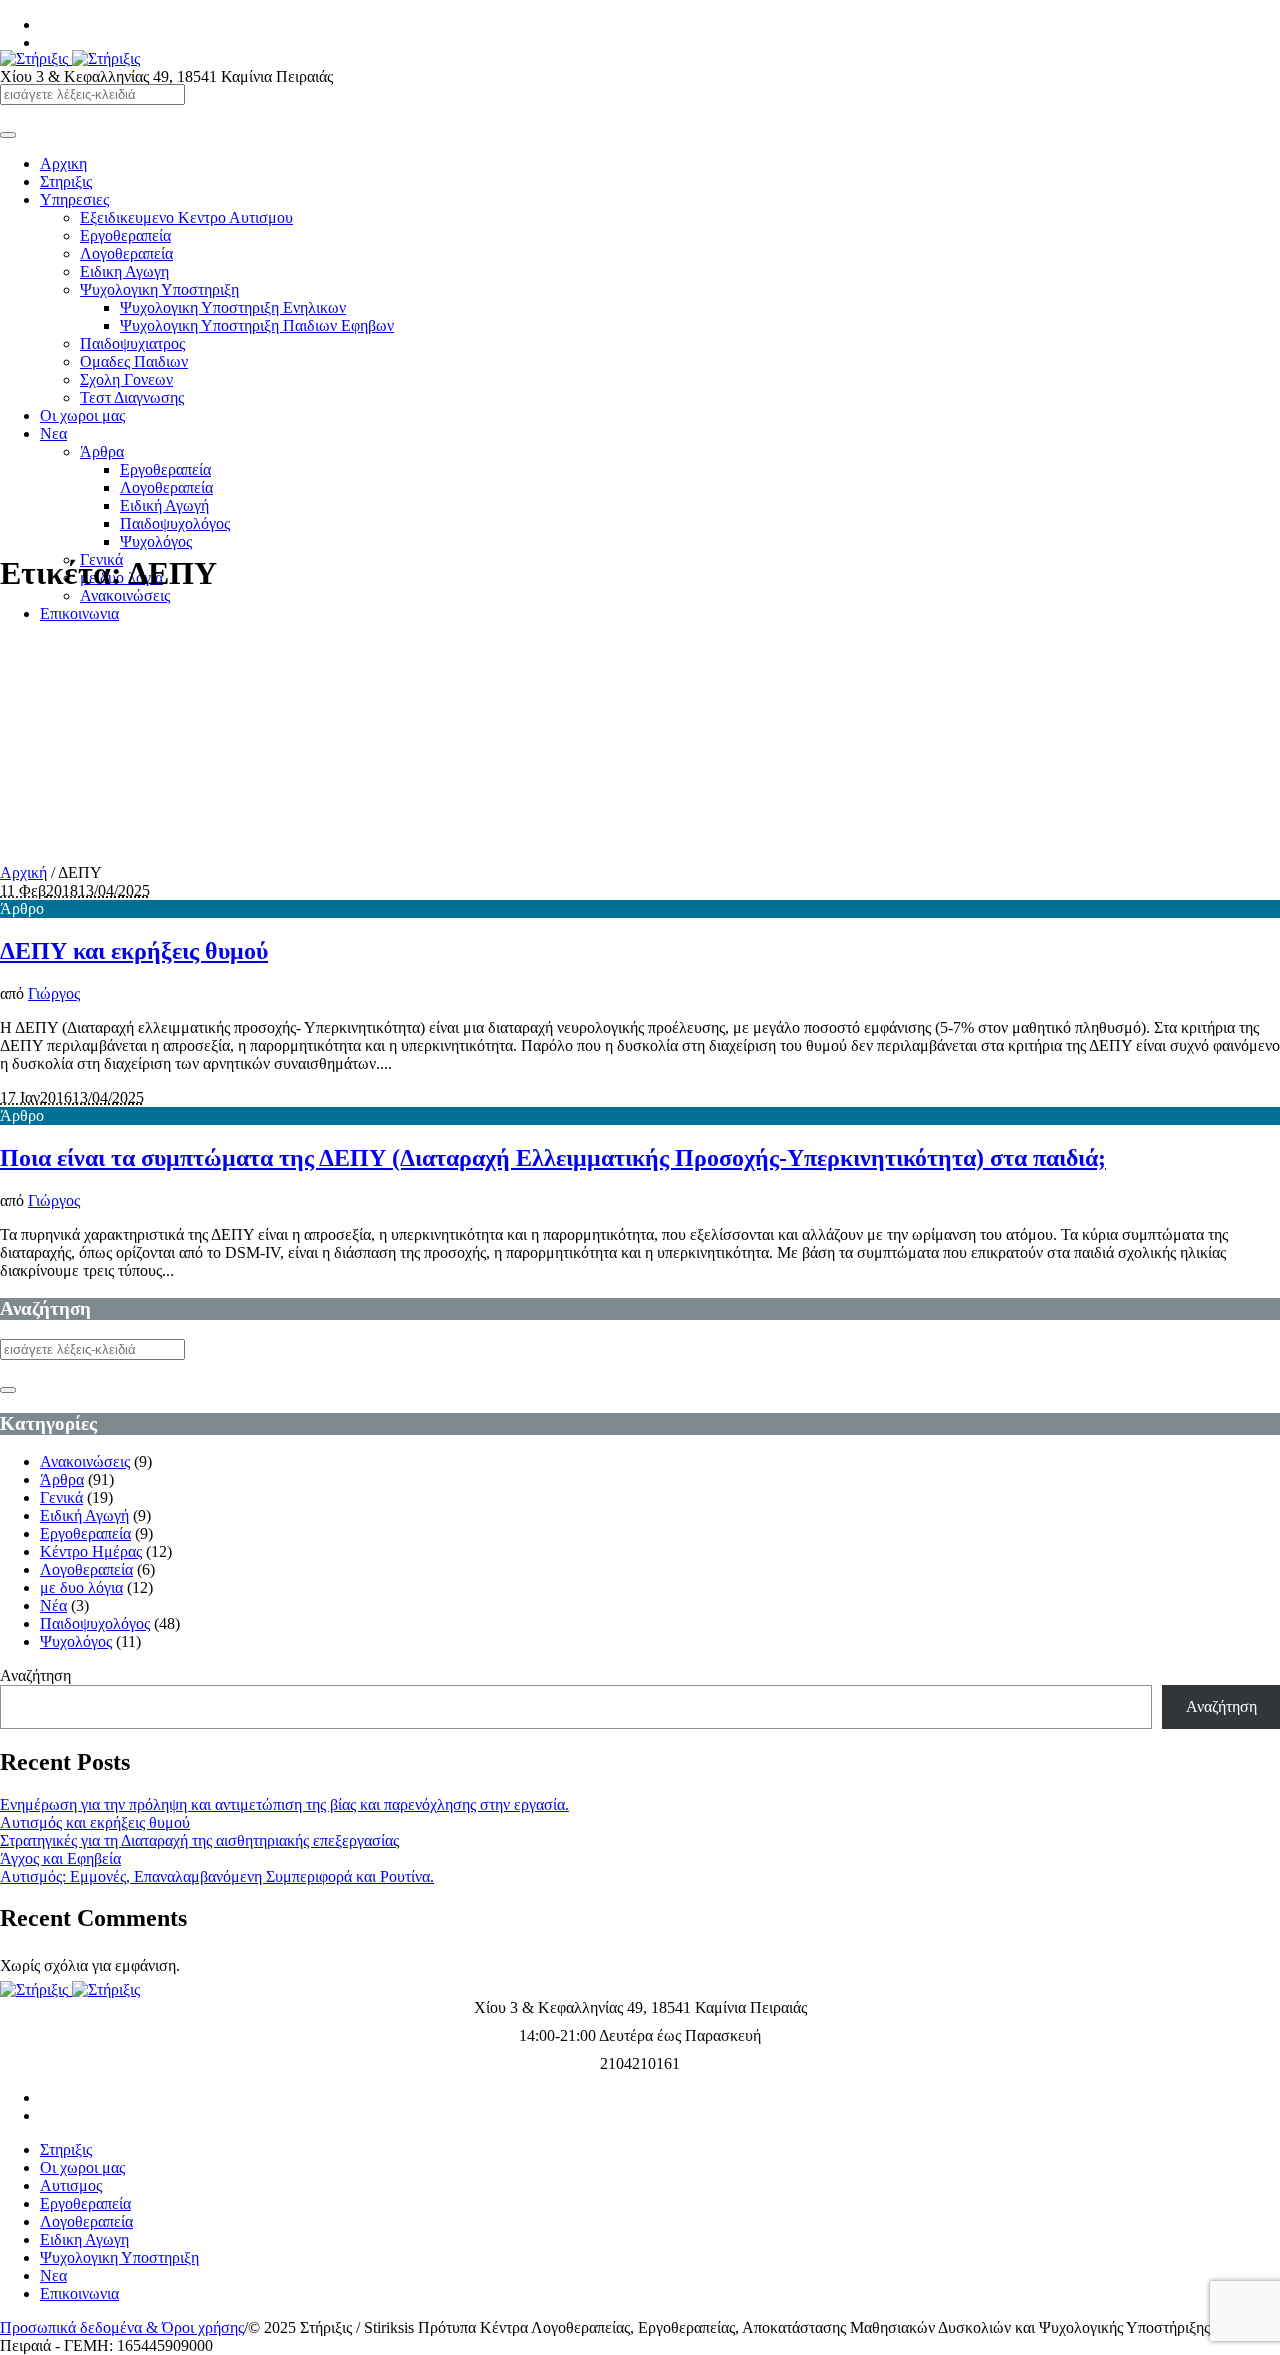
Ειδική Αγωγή (84, 1515)
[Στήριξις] (70, 58)
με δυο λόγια (81, 1587)
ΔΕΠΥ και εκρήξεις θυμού (134, 951)
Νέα (53, 1605)
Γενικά (61, 1497)
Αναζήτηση (35, 1675)
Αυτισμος (71, 2185)
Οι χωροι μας (82, 2167)
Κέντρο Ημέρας (91, 1551)
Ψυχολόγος (76, 1641)
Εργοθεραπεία (85, 1533)
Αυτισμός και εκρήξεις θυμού (95, 1822)
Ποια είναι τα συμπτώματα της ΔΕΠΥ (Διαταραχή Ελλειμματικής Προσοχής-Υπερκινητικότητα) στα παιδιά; (553, 1158)
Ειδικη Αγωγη (84, 2239)
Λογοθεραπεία (86, 1569)
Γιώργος (54, 993)
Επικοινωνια (79, 2293)
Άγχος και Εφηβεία (60, 1858)
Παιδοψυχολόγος (95, 1623)
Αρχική (23, 872)
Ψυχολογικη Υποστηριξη (119, 2257)
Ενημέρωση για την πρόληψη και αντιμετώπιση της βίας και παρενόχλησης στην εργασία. (284, 1804)
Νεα (53, 2275)
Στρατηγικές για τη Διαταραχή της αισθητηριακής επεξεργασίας (199, 1840)
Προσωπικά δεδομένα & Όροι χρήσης (122, 2327)
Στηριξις (66, 2149)
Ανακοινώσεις (85, 1461)
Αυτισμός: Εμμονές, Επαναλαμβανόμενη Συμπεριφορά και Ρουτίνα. (217, 1876)
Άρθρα (62, 1479)
